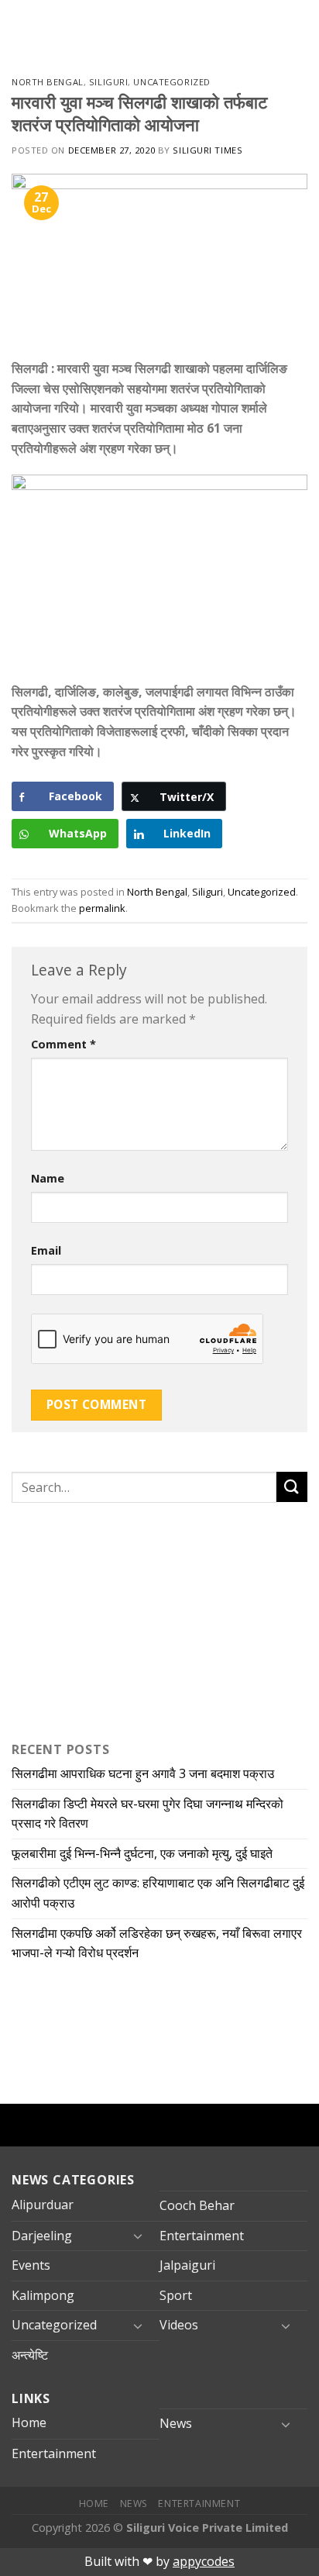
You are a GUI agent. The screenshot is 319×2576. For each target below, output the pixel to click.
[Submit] (292, 1487)
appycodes (204, 2561)
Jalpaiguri (187, 2265)
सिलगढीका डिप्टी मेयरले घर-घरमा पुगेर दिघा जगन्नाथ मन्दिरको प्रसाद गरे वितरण (147, 1814)
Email (46, 1250)
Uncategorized (172, 82)
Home (29, 2422)
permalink (102, 908)
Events (31, 2265)
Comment (63, 1044)
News (176, 2423)
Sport (176, 2295)
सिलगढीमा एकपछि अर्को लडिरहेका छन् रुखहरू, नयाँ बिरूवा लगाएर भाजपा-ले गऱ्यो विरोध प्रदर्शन (157, 1943)
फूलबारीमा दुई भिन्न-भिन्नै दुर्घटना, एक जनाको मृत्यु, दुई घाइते (142, 1853)
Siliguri (108, 82)
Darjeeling (42, 2236)
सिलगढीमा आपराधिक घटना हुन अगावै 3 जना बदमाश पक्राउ (143, 1773)
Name (48, 1178)
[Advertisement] (108, 1618)
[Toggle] (138, 2236)
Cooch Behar (197, 2205)
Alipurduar (43, 2205)
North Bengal (48, 82)
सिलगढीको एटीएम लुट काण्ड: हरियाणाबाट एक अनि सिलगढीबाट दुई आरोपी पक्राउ (158, 1893)
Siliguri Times (208, 150)
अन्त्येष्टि (30, 2355)
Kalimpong (43, 2295)
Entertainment (202, 2236)
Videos (179, 2325)
